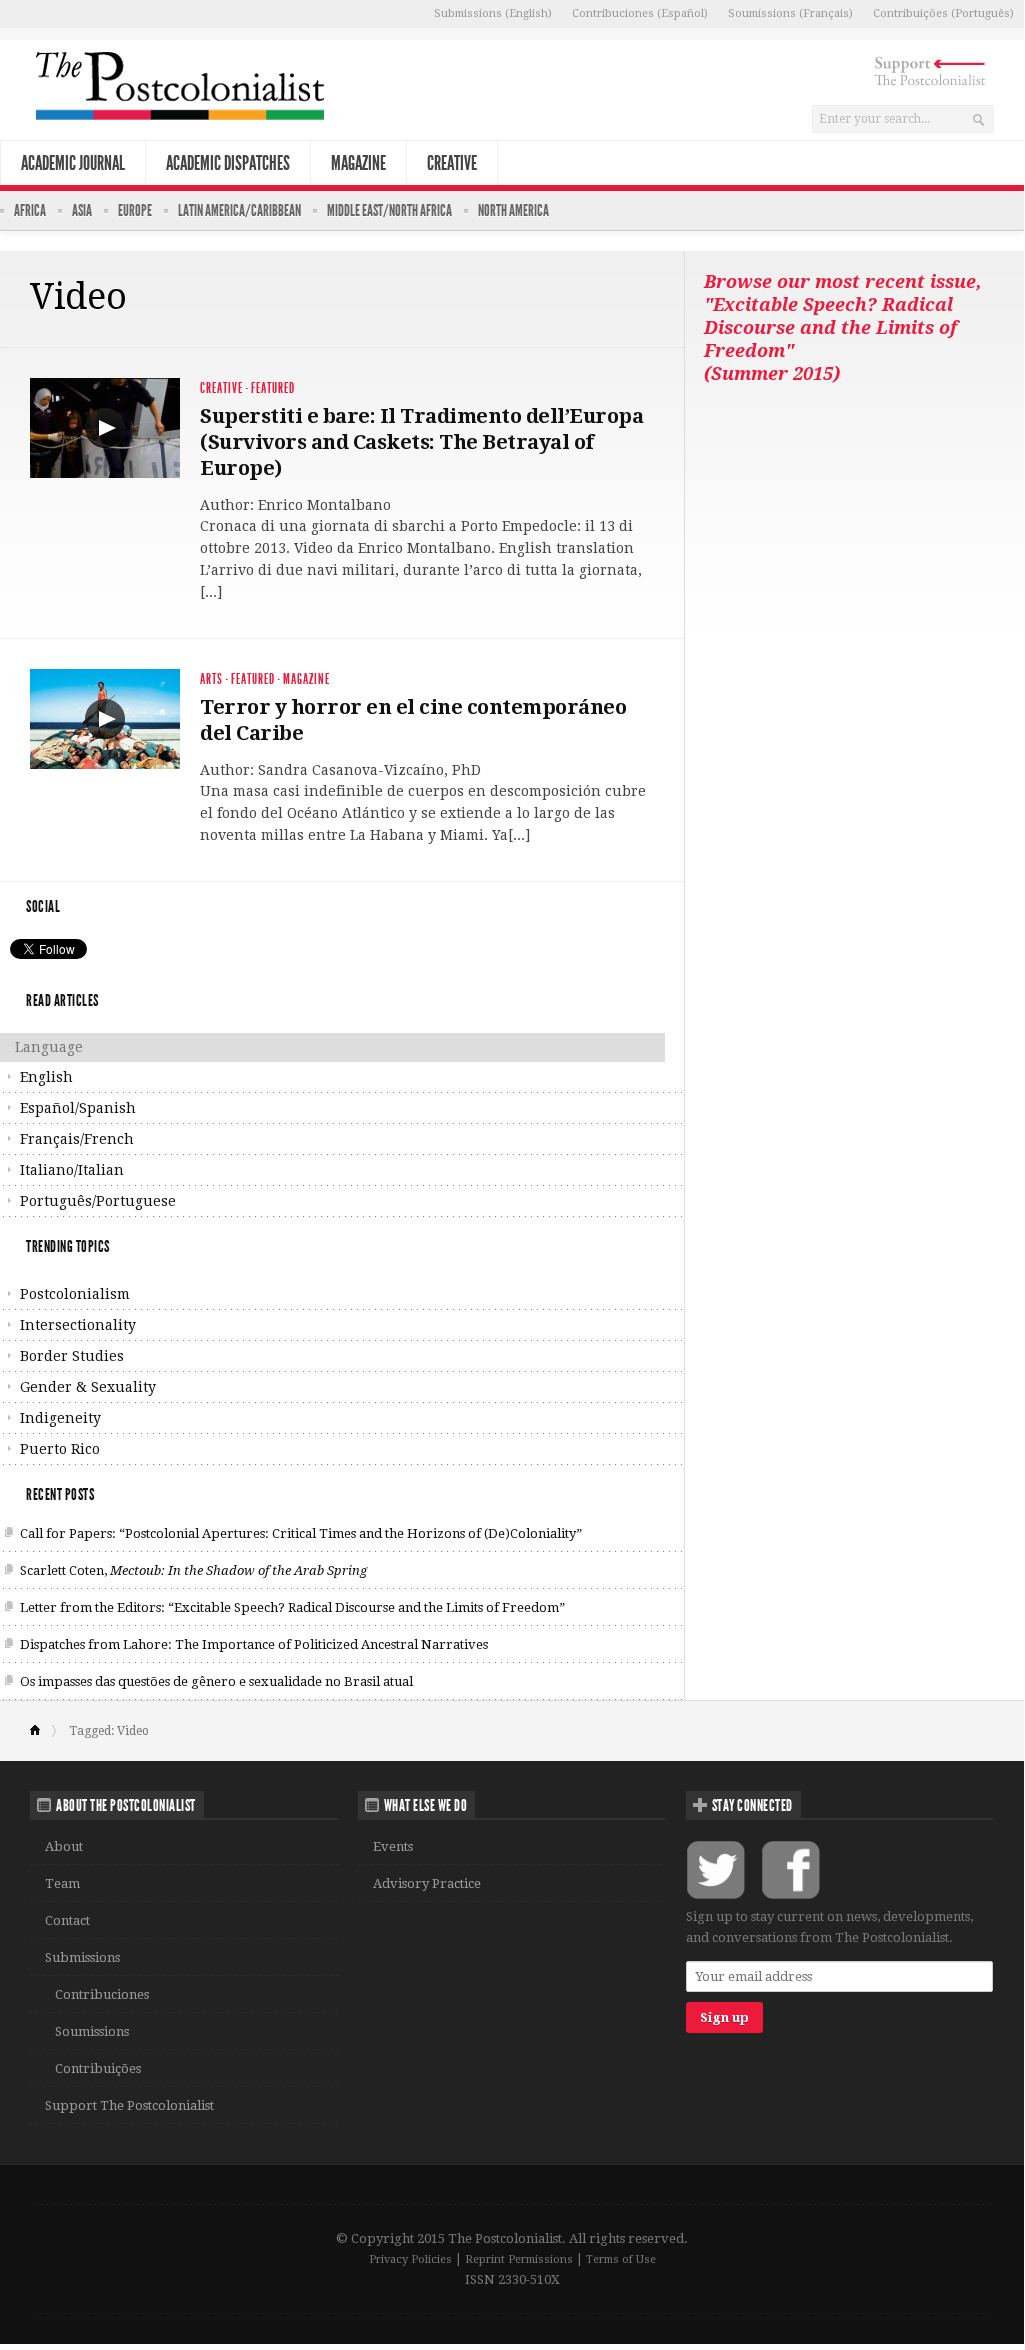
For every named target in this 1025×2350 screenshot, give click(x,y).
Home (43, 1731)
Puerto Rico (60, 1449)
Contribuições (98, 2068)
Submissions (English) (493, 13)
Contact (67, 1920)
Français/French (77, 1139)
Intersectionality (78, 1325)
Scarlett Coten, (193, 1570)
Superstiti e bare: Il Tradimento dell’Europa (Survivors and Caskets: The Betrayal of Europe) (421, 442)
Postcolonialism (75, 1294)
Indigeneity (60, 1418)
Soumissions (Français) (790, 13)
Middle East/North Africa (389, 210)
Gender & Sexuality (88, 1387)
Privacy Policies (410, 2259)
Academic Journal (73, 163)
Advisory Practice (427, 1883)
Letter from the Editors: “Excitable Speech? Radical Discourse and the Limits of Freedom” (292, 1607)
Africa (30, 210)
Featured (273, 388)
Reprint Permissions (519, 2259)
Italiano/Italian (72, 1170)
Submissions (82, 1957)
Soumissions (92, 2031)
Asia (82, 210)
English (46, 1077)
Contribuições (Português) (943, 13)
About (64, 1846)
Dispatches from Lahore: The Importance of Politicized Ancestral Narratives (254, 1644)
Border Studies (72, 1356)
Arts (211, 679)
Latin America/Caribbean (239, 210)
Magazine (358, 163)
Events (393, 1846)
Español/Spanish (78, 1108)
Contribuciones (102, 1994)
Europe (135, 210)
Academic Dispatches (228, 163)
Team (62, 1883)
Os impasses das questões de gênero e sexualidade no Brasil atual (216, 1681)
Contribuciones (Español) (640, 13)
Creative (452, 163)
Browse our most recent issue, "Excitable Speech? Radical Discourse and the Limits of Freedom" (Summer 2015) (842, 327)
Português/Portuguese (98, 1201)
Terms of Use (621, 2259)
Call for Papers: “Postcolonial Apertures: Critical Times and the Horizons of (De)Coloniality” (301, 1533)
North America (513, 210)
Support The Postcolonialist (129, 2105)
